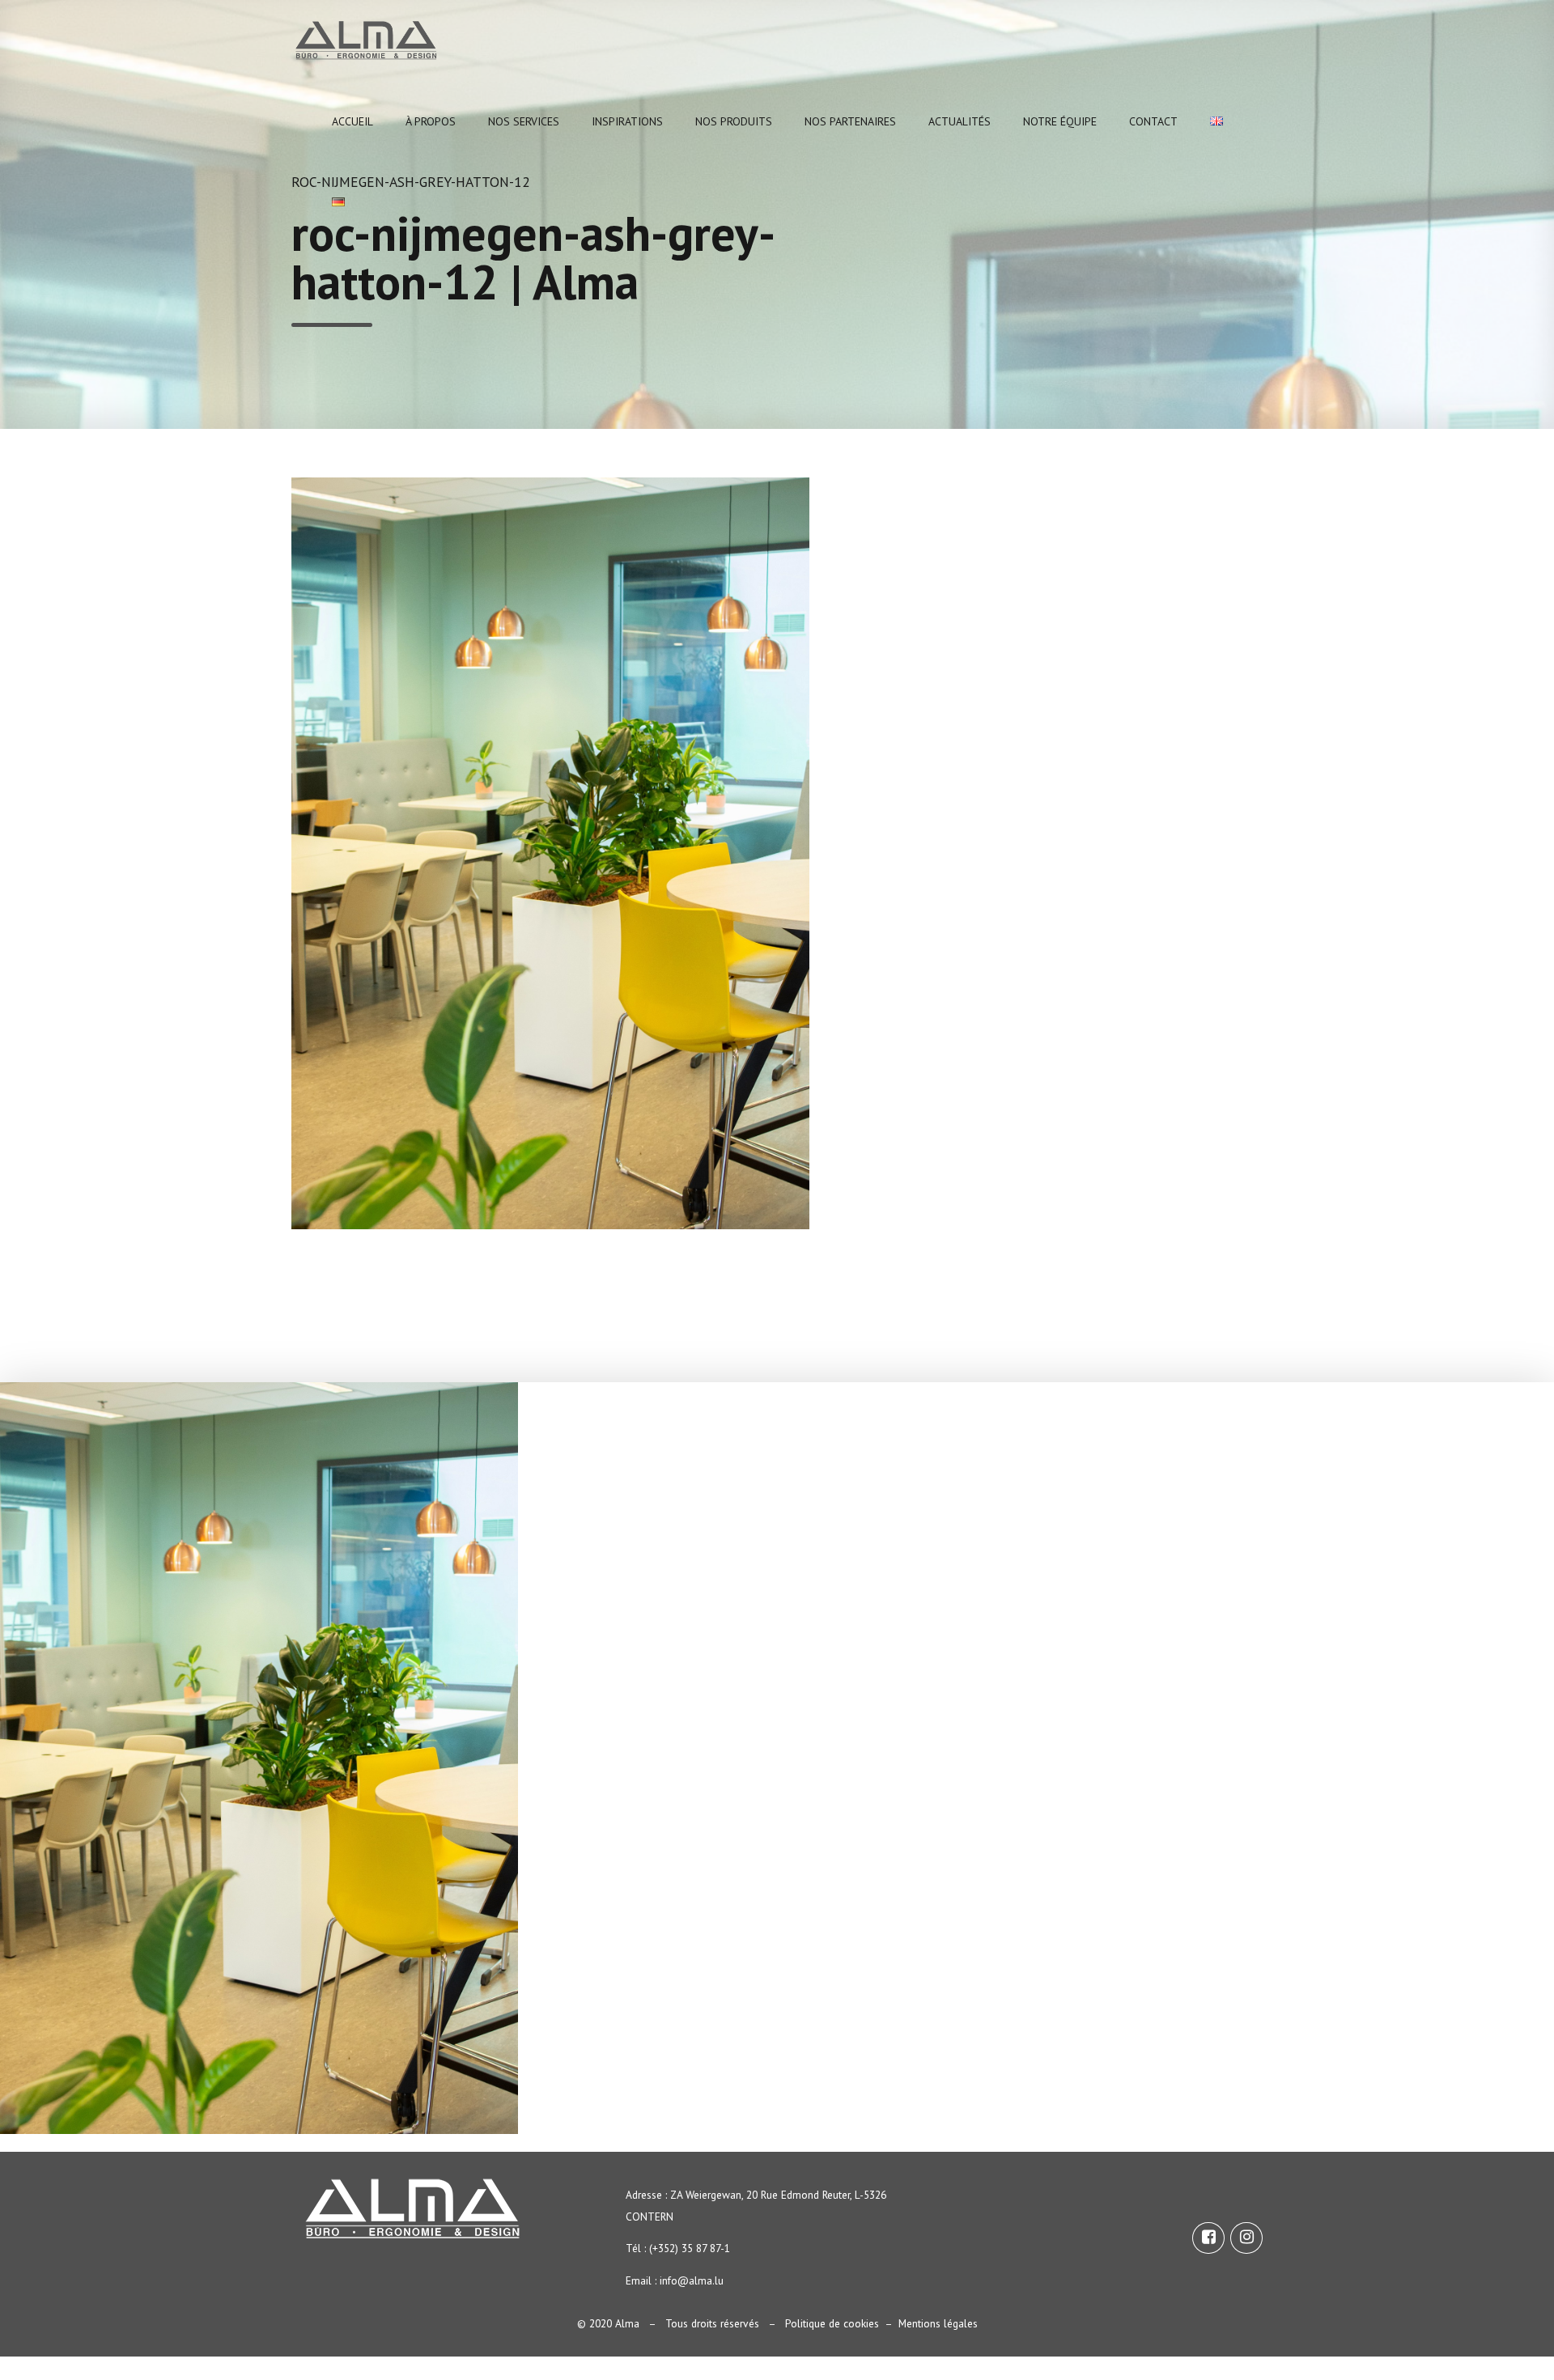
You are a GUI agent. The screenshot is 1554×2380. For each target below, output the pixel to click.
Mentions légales (938, 2323)
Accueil (352, 121)
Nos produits (734, 121)
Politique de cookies (832, 2323)
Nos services (524, 121)
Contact (1153, 121)
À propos (431, 121)
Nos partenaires (850, 121)
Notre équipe (1060, 121)
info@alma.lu (692, 2280)
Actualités (960, 121)
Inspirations (627, 121)
